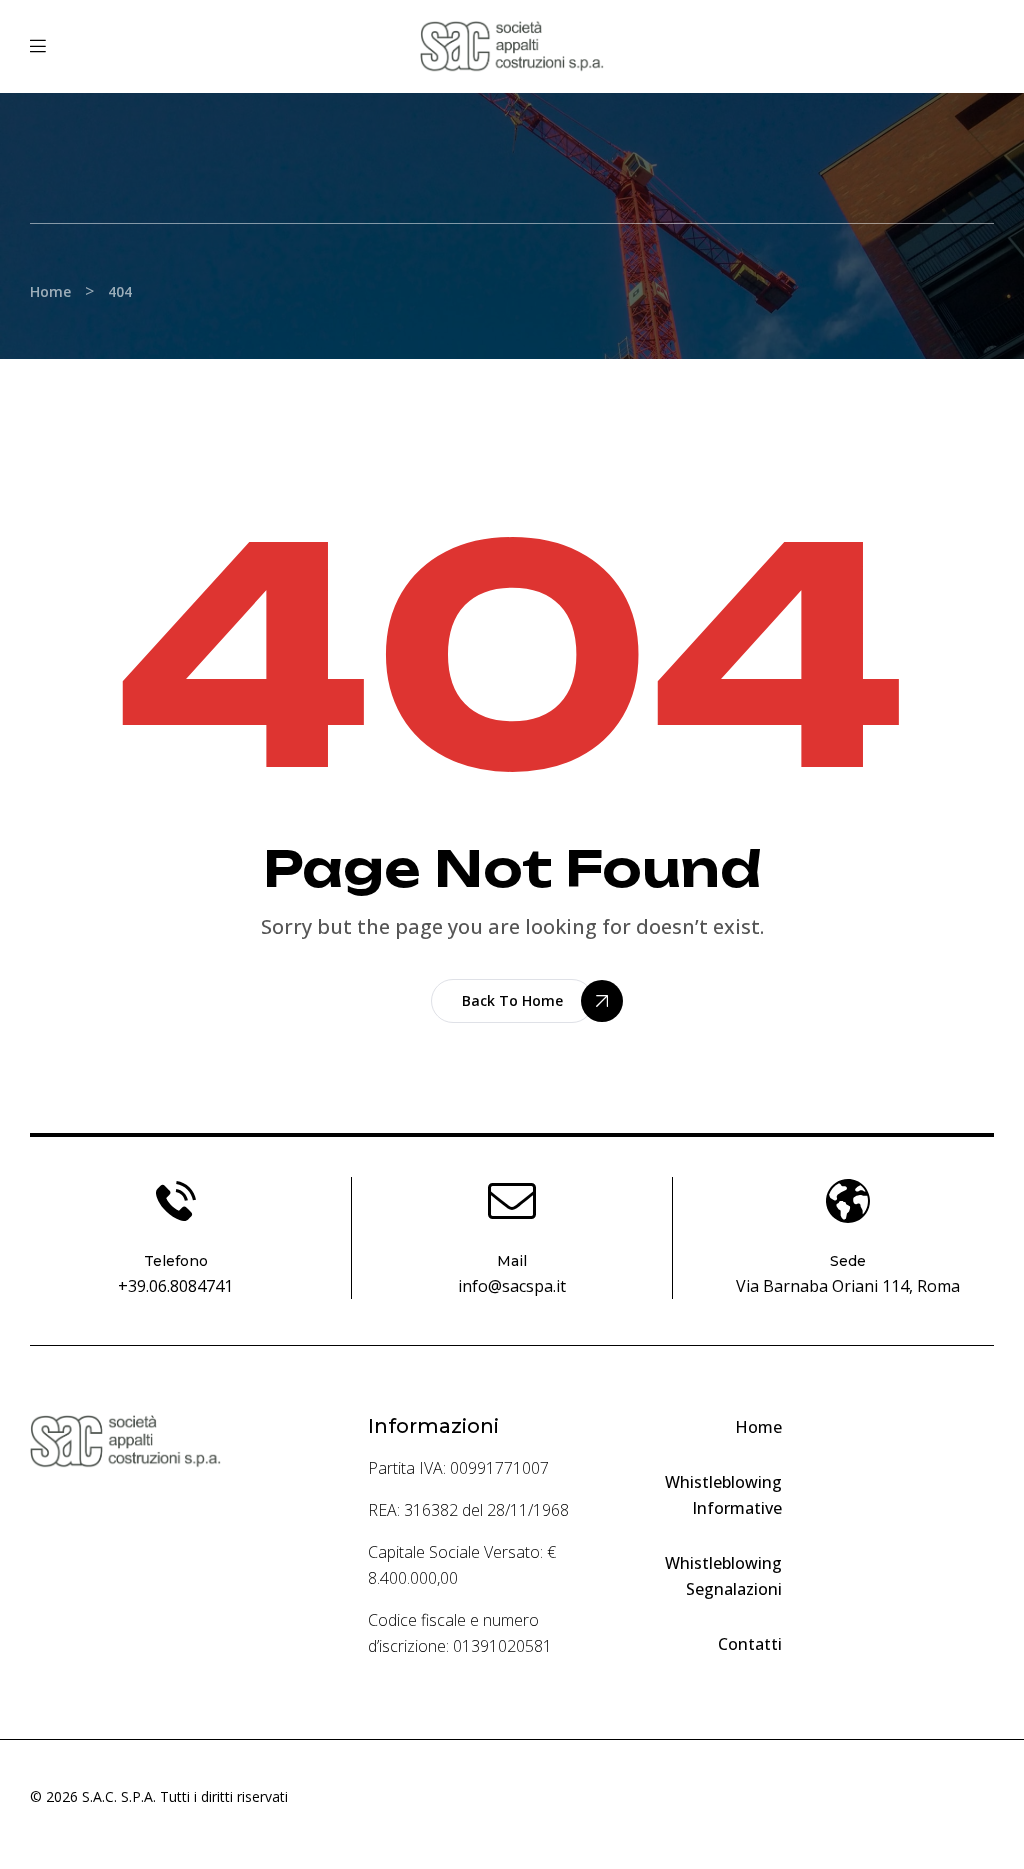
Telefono (176, 1261)
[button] (512, 1001)
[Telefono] (176, 1201)
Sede (848, 1261)
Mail (512, 1261)
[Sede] (848, 1201)
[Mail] (512, 1201)
